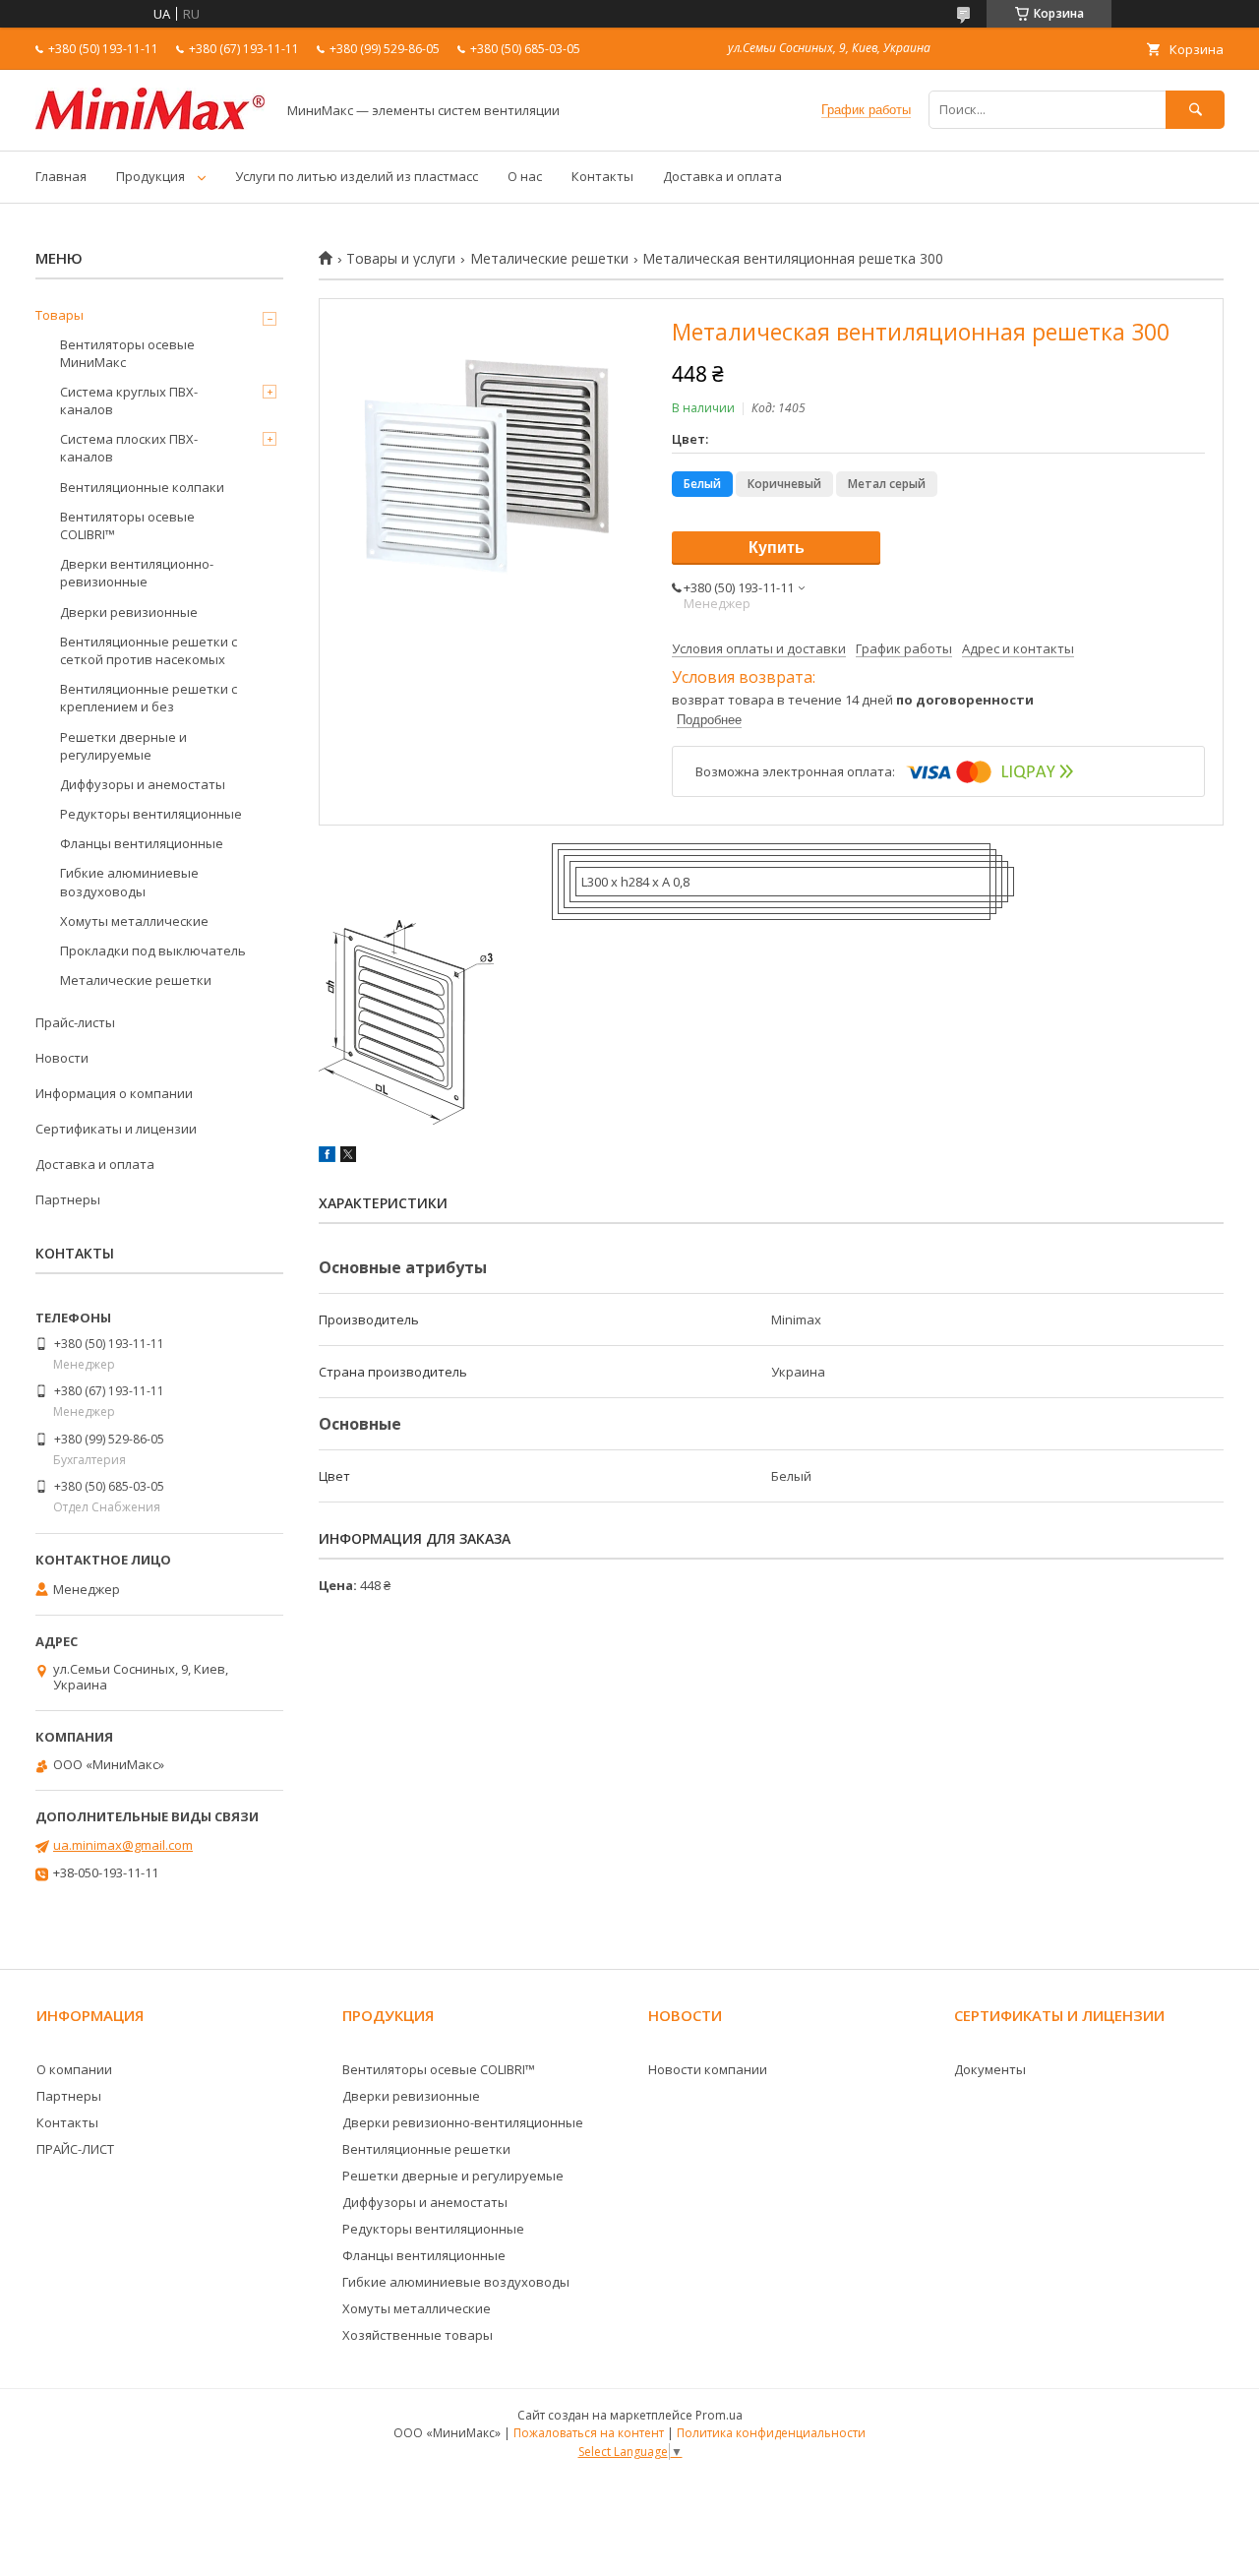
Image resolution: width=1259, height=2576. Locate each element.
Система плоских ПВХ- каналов (129, 448)
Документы (990, 2069)
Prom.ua (719, 2415)
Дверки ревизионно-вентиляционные (463, 2122)
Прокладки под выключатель (153, 951)
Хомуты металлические (134, 921)
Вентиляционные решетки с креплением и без (149, 698)
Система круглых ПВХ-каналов (129, 400)
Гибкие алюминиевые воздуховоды (129, 882)
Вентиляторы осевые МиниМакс (127, 353)
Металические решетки (549, 259)
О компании (74, 2069)
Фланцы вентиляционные (142, 843)
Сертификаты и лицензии (116, 1129)
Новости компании (708, 2069)
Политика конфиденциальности (771, 2433)
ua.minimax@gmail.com (123, 1845)
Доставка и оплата (722, 176)
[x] (348, 1157)
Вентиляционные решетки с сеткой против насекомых (149, 650)
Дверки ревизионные (129, 612)
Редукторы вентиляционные (151, 814)
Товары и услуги (401, 259)
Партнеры (68, 1199)
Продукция (150, 176)
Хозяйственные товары (418, 2335)
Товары (60, 315)
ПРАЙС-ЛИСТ (75, 2149)
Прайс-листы (75, 1022)
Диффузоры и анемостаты (143, 784)
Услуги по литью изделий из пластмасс (357, 176)
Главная (61, 176)
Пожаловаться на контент (589, 2433)
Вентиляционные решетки (426, 2149)
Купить (777, 548)
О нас (525, 176)
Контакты (602, 176)
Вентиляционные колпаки (142, 487)
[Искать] (1195, 110)
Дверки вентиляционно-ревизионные (137, 573)
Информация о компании (114, 1093)
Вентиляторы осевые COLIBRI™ (127, 525)
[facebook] (327, 1157)
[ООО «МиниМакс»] (150, 125)
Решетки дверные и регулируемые (123, 746)
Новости (62, 1058)
